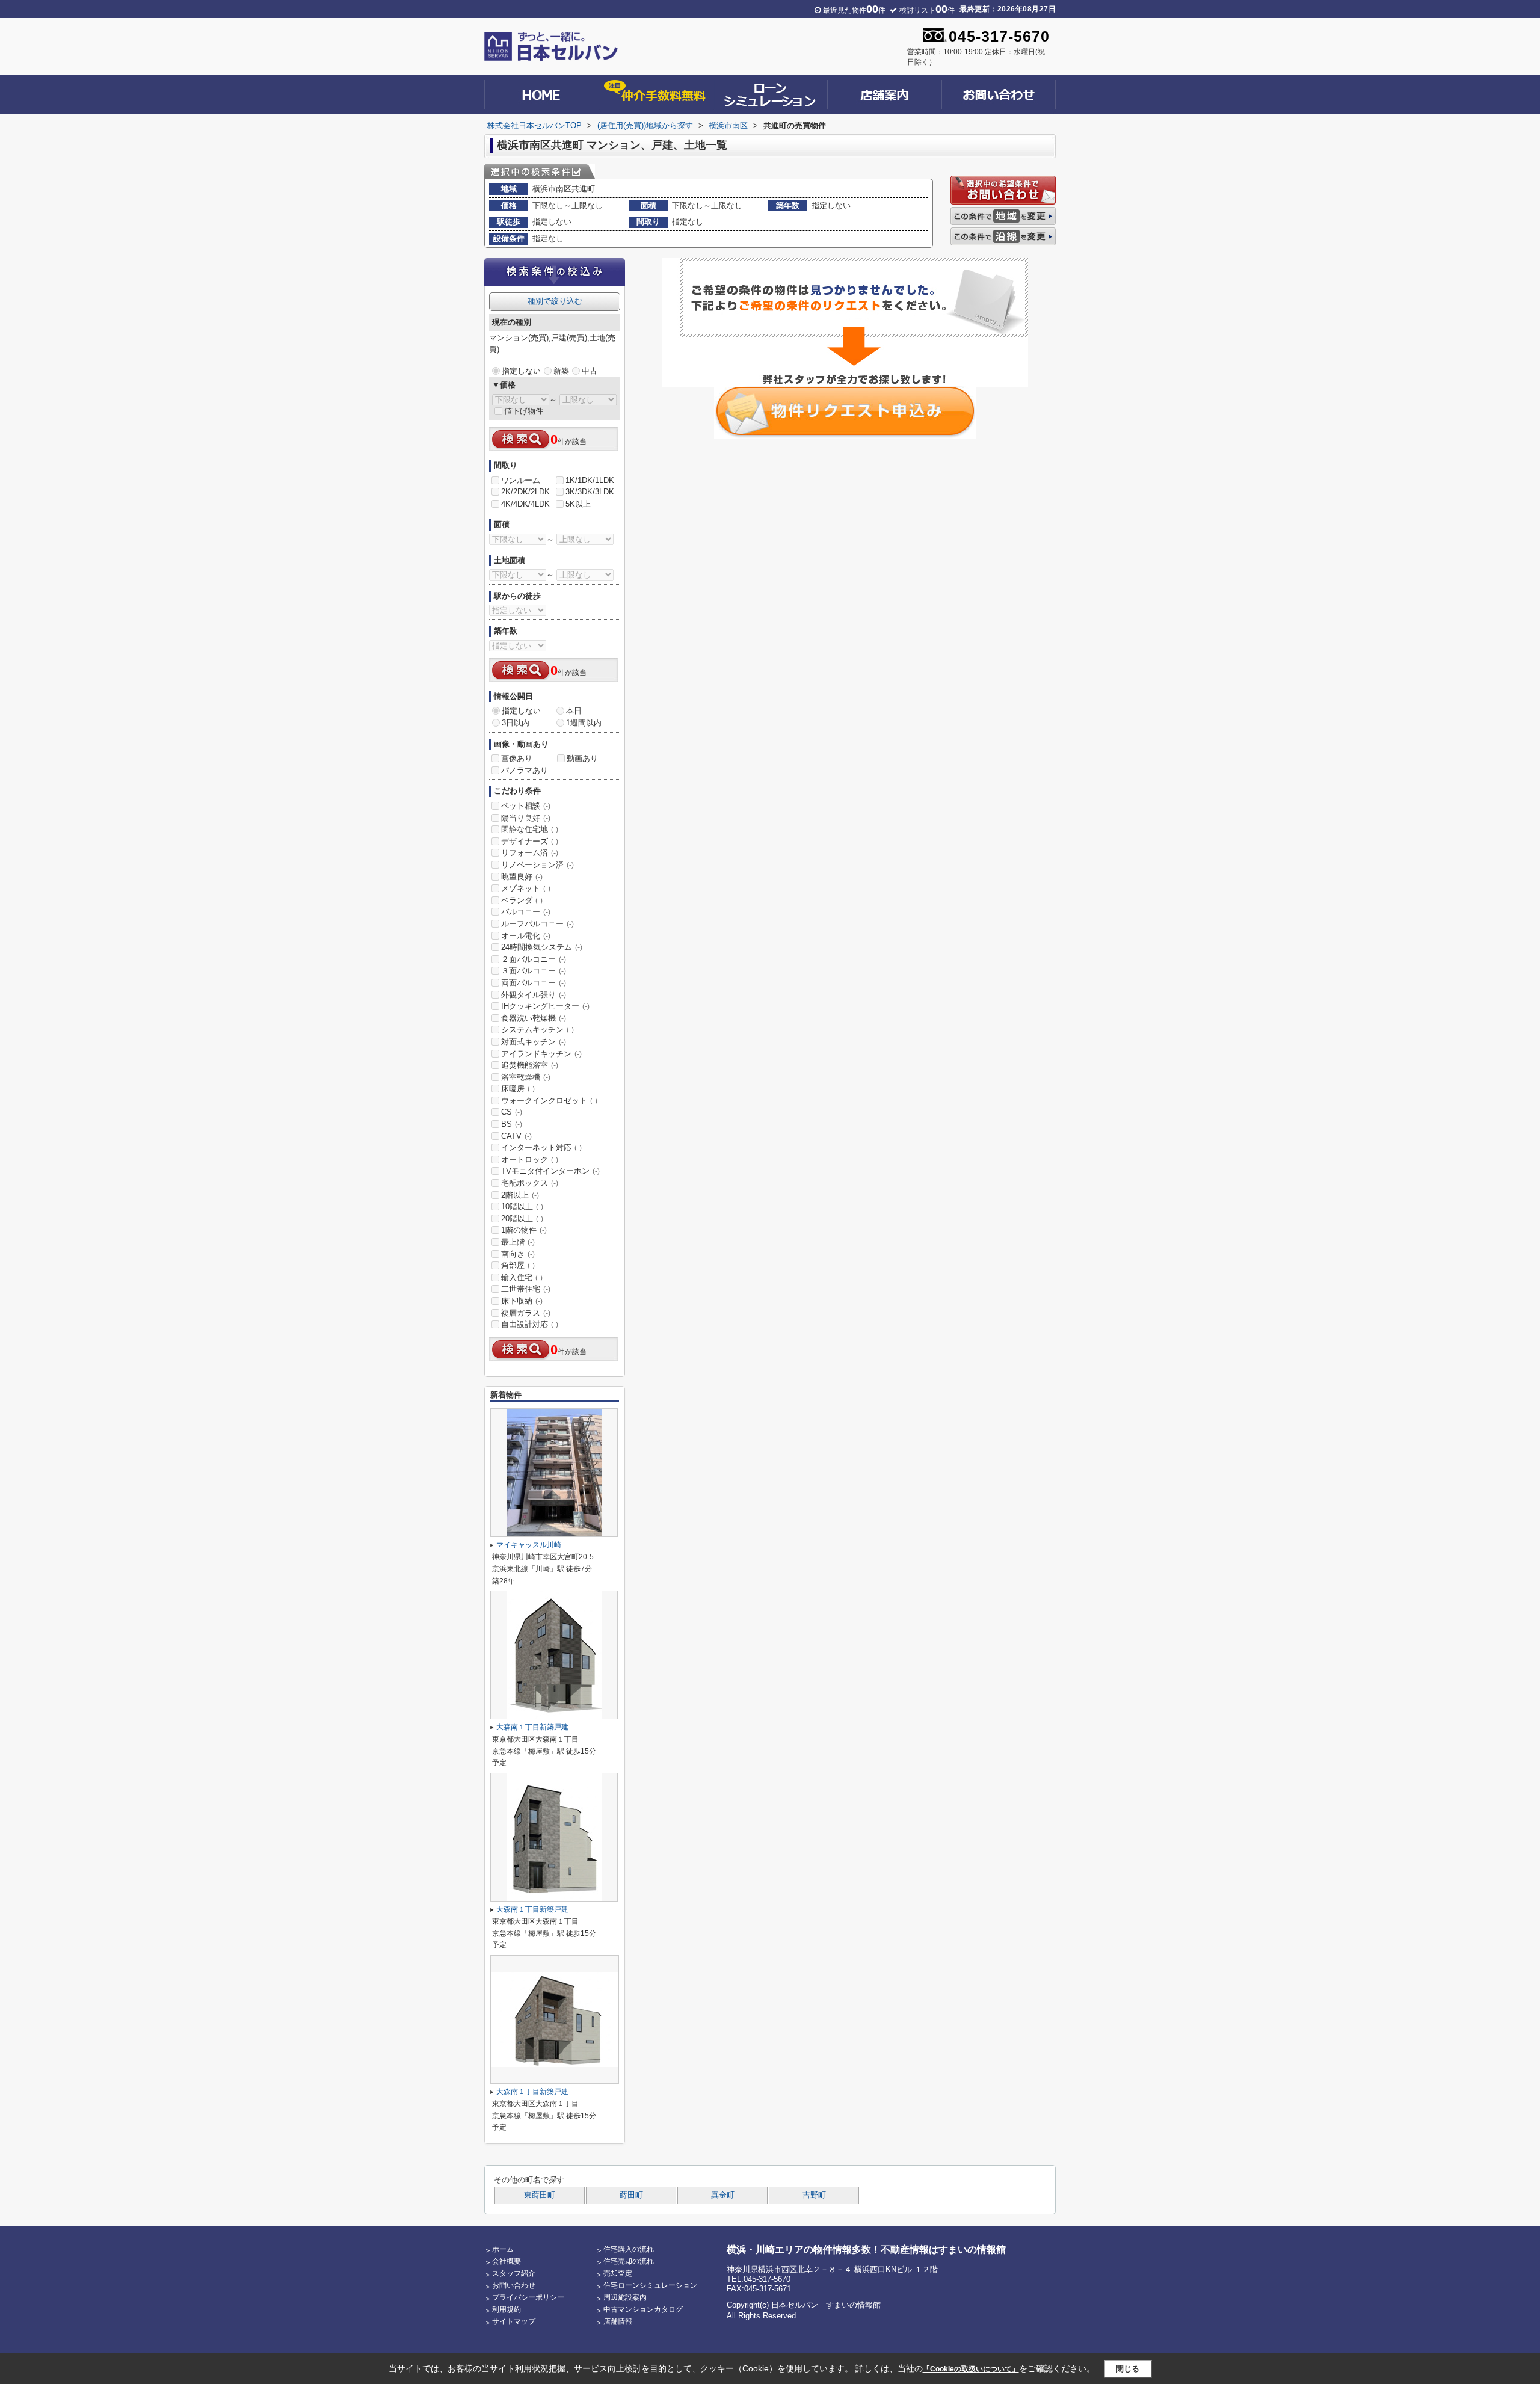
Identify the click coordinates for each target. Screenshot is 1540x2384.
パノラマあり (525, 770)
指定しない (521, 371)
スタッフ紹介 (514, 2273)
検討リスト (927, 10)
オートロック (530, 1160)
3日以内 (516, 723)
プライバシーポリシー (528, 2297)
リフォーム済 (530, 853)
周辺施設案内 (625, 2297)
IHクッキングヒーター (545, 1006)
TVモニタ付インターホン (550, 1171)
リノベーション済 (537, 865)
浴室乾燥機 (526, 1077)
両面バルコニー (534, 983)
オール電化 (526, 936)
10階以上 (522, 1206)
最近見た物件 (854, 10)
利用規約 (507, 2309)
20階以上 (522, 1218)
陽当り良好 (526, 818)
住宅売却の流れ (629, 2261)
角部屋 (518, 1265)
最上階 (518, 1242)
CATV (516, 1136)
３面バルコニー (534, 971)
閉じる (1128, 2369)
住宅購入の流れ (629, 2249)
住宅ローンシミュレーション (650, 2285)
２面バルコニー (534, 959)
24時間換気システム (542, 947)
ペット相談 (526, 806)
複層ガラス (526, 1313)
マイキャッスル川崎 (529, 1545)
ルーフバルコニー (537, 924)
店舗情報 (618, 2321)
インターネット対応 (541, 1147)
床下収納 (522, 1301)
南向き (518, 1254)
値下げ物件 (524, 411)
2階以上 (520, 1195)
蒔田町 (631, 2195)
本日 (574, 711)
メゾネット (526, 888)
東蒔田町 (540, 2195)
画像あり (517, 758)
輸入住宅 (522, 1277)
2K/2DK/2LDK (525, 492)
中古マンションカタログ (643, 2309)
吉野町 (814, 2195)
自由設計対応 (530, 1324)
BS (512, 1124)
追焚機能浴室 (530, 1065)
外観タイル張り (534, 995)
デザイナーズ (530, 841)
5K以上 (578, 504)
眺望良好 (522, 877)
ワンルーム (521, 480)
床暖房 (518, 1089)
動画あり (582, 758)
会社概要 (507, 2261)
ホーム (503, 2249)
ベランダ (522, 900)
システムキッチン (537, 1030)
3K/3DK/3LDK (590, 492)
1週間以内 (584, 723)
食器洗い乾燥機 (534, 1018)
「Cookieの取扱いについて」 (971, 2369)
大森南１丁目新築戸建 (532, 1727)
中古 (590, 371)
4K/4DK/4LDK (525, 504)
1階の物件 (524, 1230)
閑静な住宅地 (530, 829)
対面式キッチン (534, 1042)
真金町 (723, 2195)
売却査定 (618, 2273)
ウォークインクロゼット (549, 1101)
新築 (561, 371)
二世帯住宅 (526, 1289)
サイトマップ (514, 2321)
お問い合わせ (514, 2285)
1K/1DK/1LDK (590, 480)
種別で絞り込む (555, 301)
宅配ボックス (530, 1183)
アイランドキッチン (541, 1054)
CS (512, 1112)
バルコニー (526, 912)
